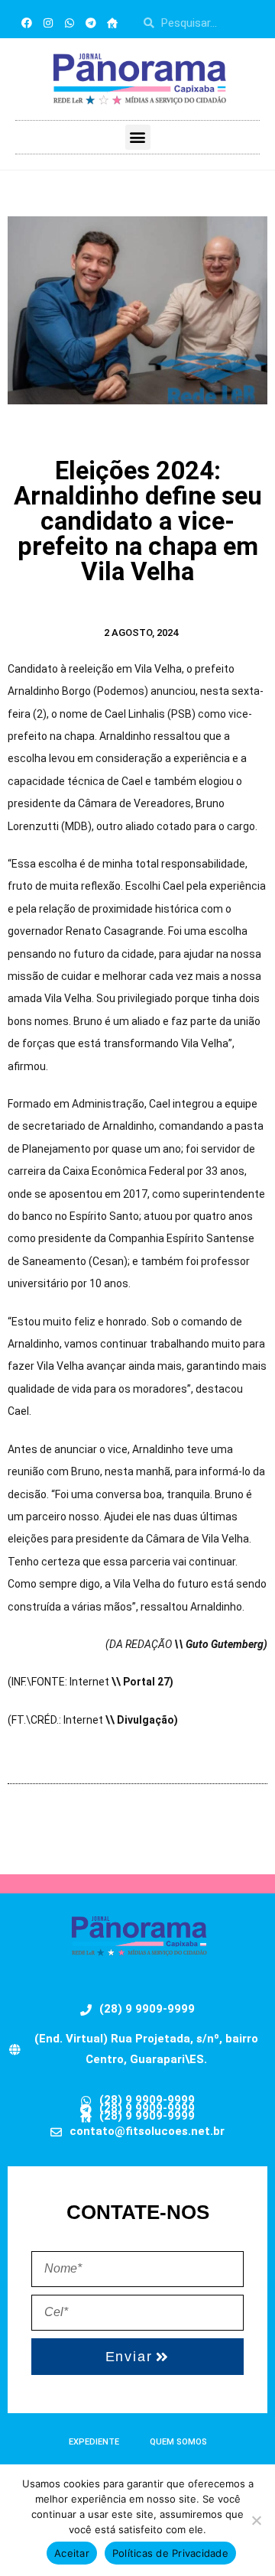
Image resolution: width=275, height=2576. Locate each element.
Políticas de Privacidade (170, 2553)
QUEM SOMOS (178, 2442)
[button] (138, 137)
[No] (256, 2520)
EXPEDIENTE (94, 2442)
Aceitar (72, 2553)
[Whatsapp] (70, 23)
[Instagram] (48, 23)
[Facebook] (27, 23)
